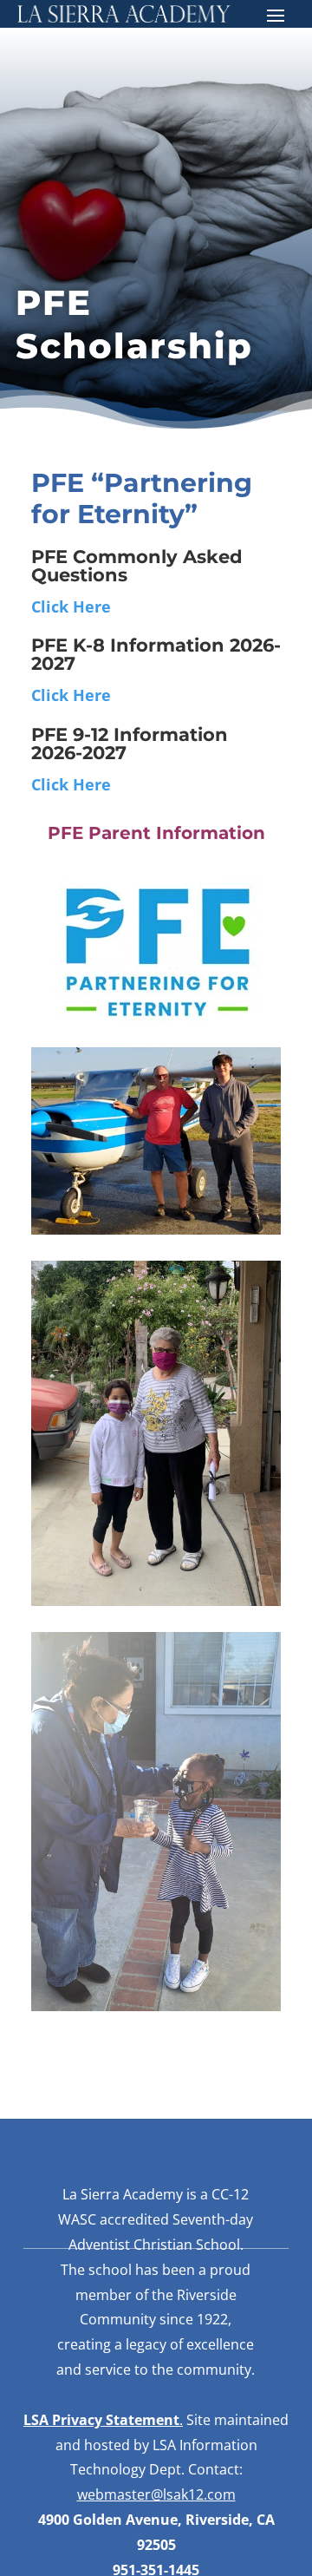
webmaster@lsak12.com (156, 2494)
